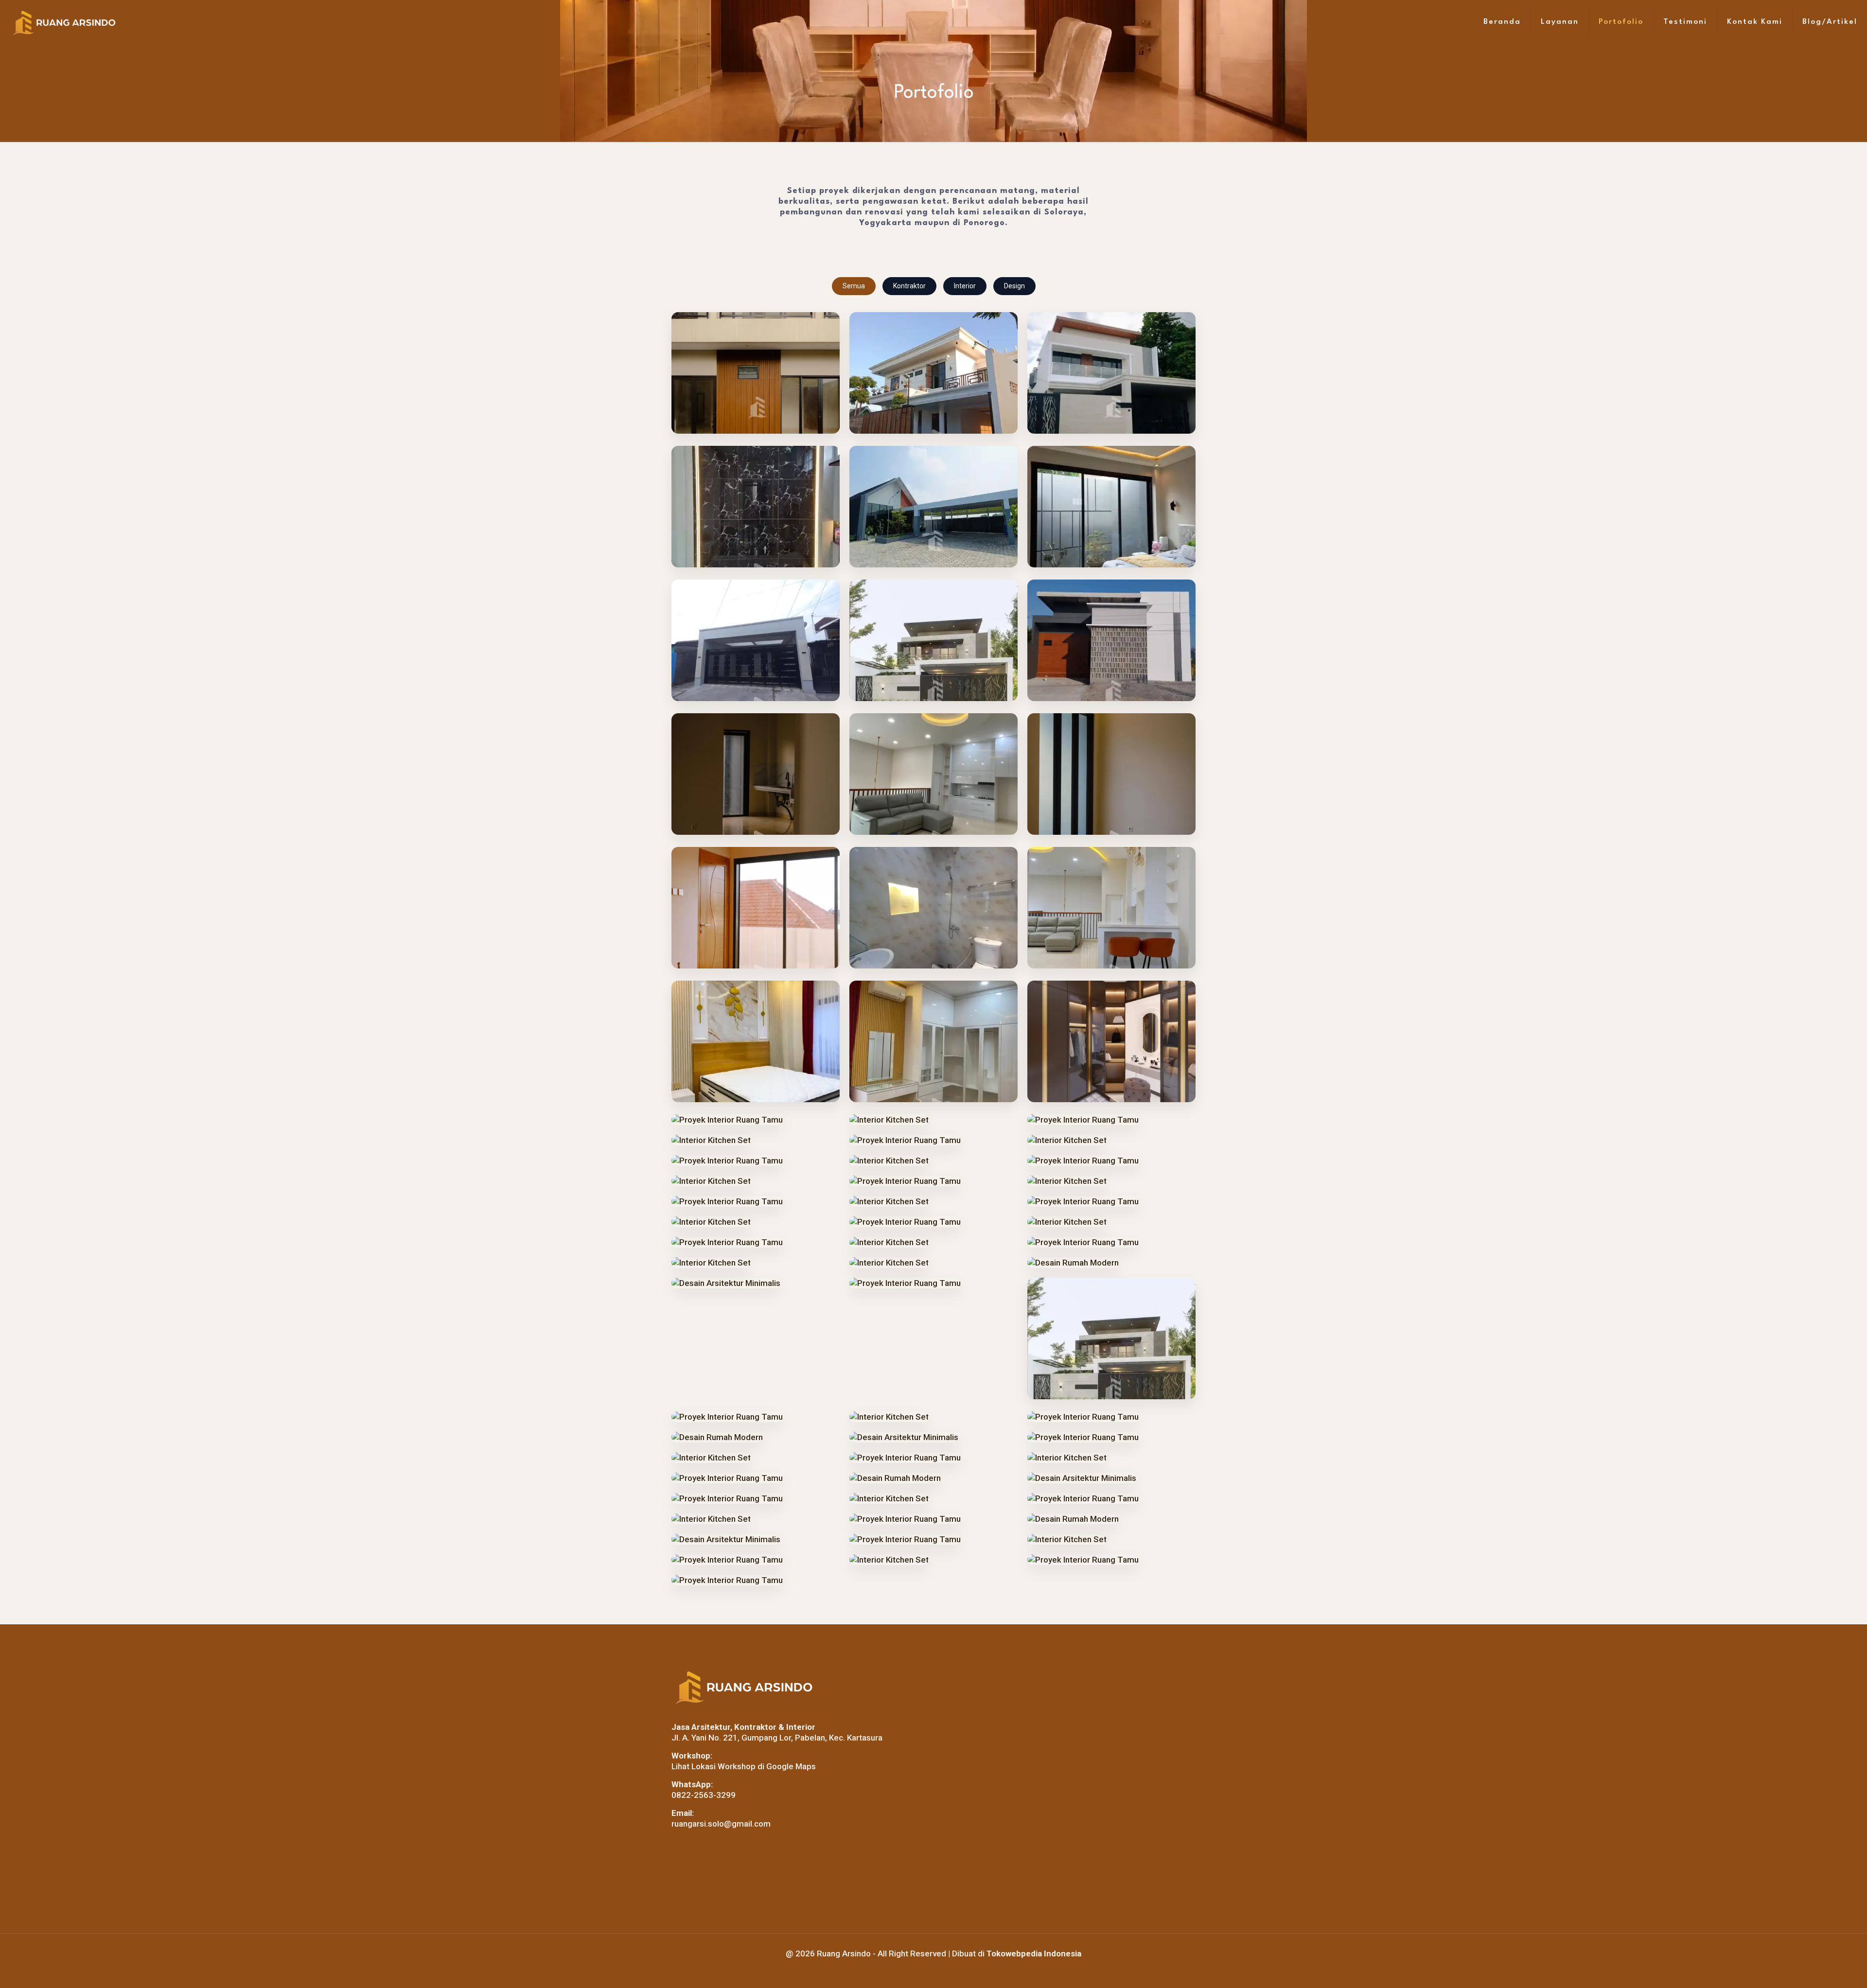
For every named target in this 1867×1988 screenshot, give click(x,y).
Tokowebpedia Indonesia (1034, 1953)
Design (1014, 286)
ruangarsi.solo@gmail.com (721, 1824)
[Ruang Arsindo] (64, 22)
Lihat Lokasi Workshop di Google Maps (744, 1766)
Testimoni (1685, 22)
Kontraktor (909, 286)
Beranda (1502, 22)
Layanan (1560, 22)
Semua (854, 286)
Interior (965, 286)
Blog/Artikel (1830, 22)
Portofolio (1621, 22)
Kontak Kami (1755, 22)
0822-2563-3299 (704, 1795)
